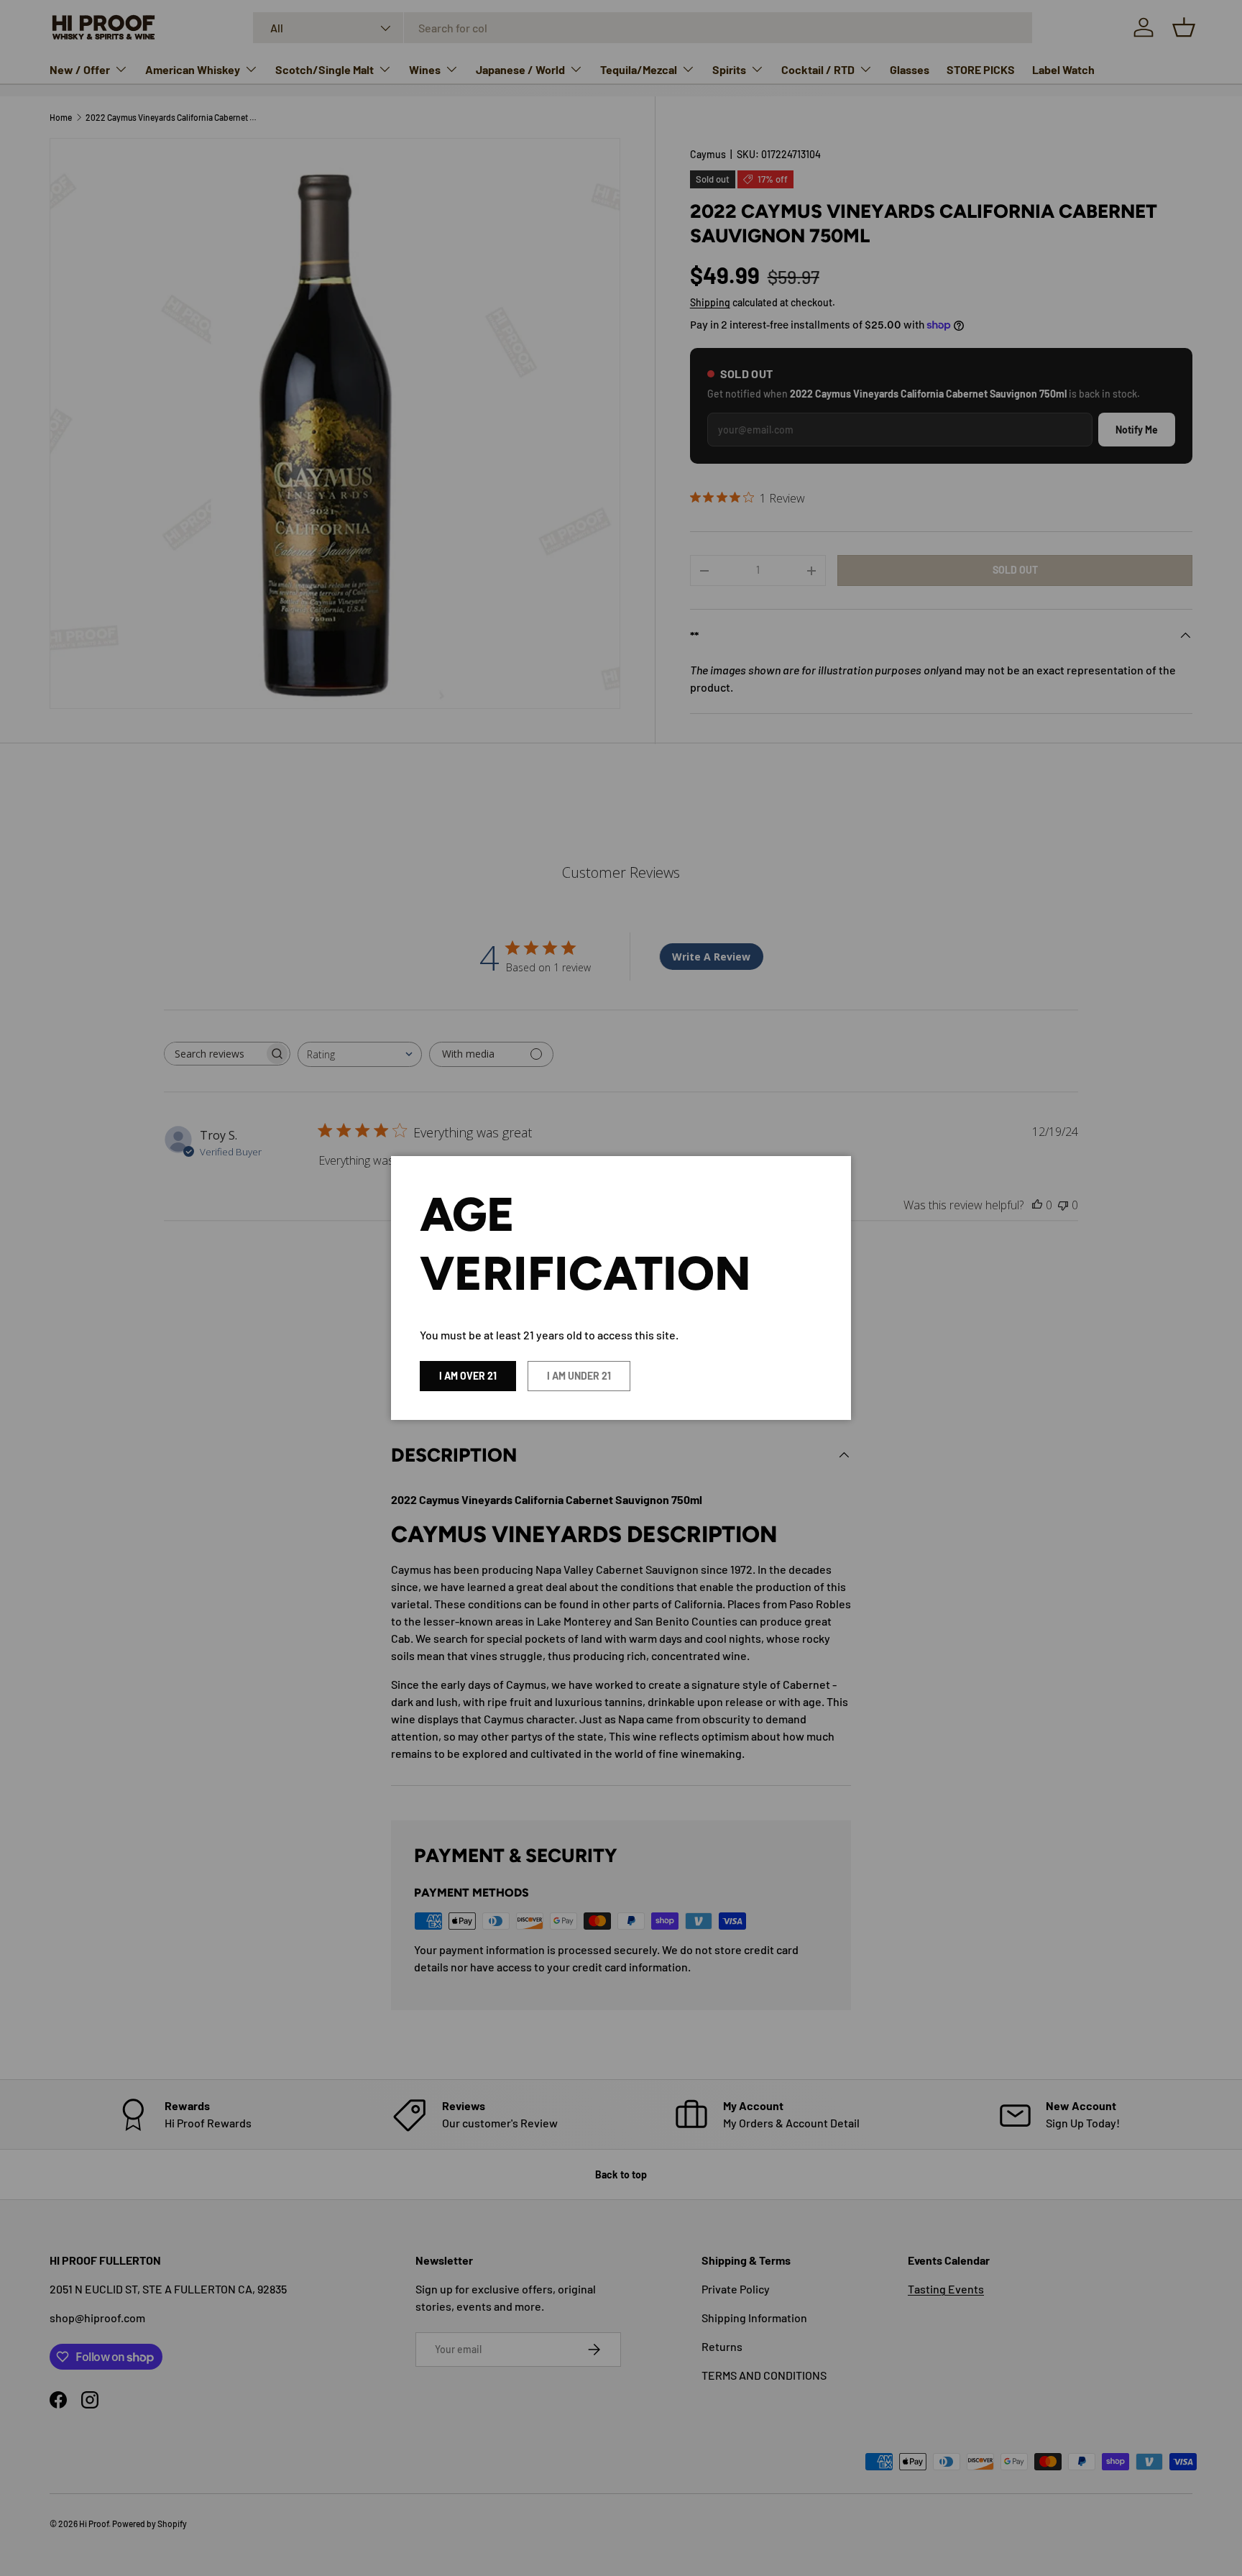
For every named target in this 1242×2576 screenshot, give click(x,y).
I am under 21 (579, 1376)
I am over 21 (468, 1376)
